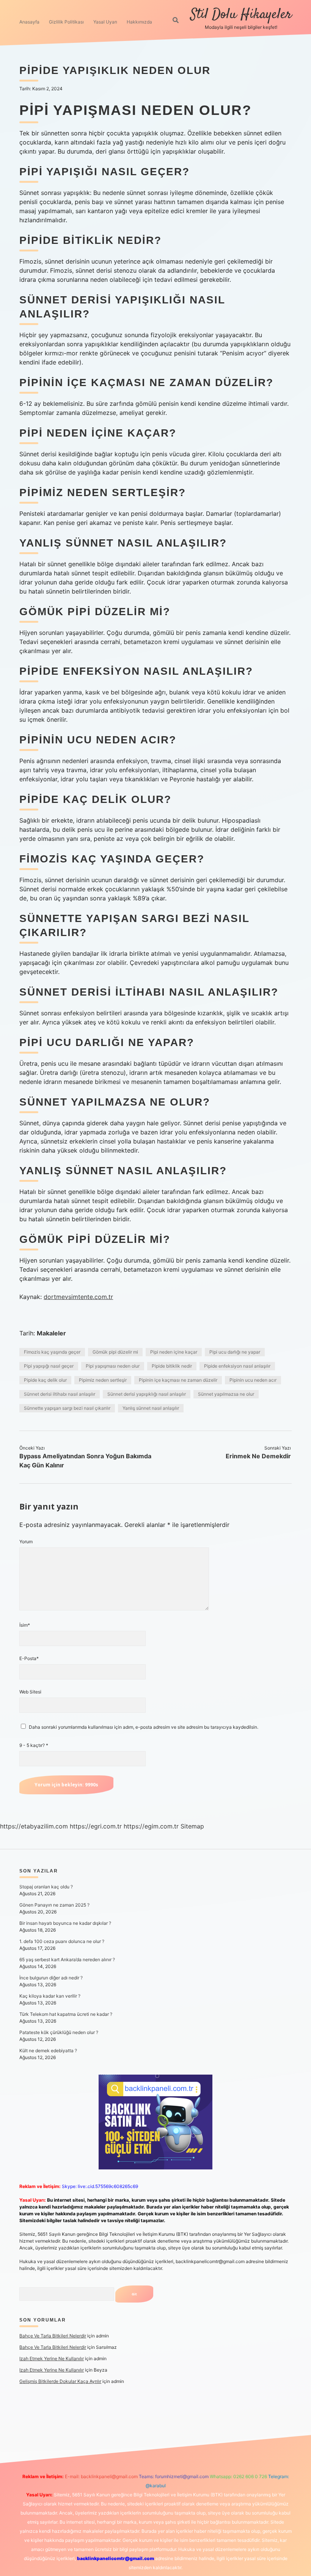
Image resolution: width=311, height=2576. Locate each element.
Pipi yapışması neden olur (113, 1366)
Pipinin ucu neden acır (253, 1380)
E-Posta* (29, 1658)
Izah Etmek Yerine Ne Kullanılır (52, 2358)
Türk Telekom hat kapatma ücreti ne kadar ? (66, 2014)
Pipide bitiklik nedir (172, 1366)
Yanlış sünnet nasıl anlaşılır (151, 1408)
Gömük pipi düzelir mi (115, 1352)
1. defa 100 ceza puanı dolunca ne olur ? (62, 1941)
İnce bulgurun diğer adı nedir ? (51, 1978)
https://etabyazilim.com (34, 1826)
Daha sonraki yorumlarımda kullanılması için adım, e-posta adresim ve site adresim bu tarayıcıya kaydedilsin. (144, 1727)
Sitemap (192, 1826)
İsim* (25, 1625)
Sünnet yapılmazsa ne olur (226, 1394)
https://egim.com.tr (151, 1826)
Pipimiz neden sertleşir (103, 1380)
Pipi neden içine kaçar (174, 1352)
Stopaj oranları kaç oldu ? (46, 1887)
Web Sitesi (30, 1692)
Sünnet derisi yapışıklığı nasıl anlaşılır (147, 1394)
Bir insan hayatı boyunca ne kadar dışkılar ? (65, 1923)
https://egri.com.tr (96, 1826)
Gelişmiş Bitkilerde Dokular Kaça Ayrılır (60, 2381)
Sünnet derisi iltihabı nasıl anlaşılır (60, 1394)
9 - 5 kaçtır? (34, 1745)
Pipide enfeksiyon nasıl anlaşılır (237, 1366)
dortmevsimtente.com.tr (78, 1297)
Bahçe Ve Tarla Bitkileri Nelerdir (53, 2336)
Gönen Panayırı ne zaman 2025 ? (54, 1905)
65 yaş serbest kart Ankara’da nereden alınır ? (67, 1959)
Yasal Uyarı (105, 22)
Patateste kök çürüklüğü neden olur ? (59, 2032)
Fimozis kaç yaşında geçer (52, 1352)
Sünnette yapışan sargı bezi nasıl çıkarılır (67, 1408)
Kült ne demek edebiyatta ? (48, 2051)
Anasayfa (29, 22)
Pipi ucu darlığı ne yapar (235, 1352)
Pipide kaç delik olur (45, 1380)
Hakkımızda (139, 22)
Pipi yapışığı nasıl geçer (49, 1366)
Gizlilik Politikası (66, 22)
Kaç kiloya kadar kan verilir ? (50, 1996)
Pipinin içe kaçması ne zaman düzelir (178, 1380)
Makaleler (51, 1333)
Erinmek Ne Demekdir (258, 1456)
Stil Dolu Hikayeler (241, 15)
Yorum (26, 1542)
